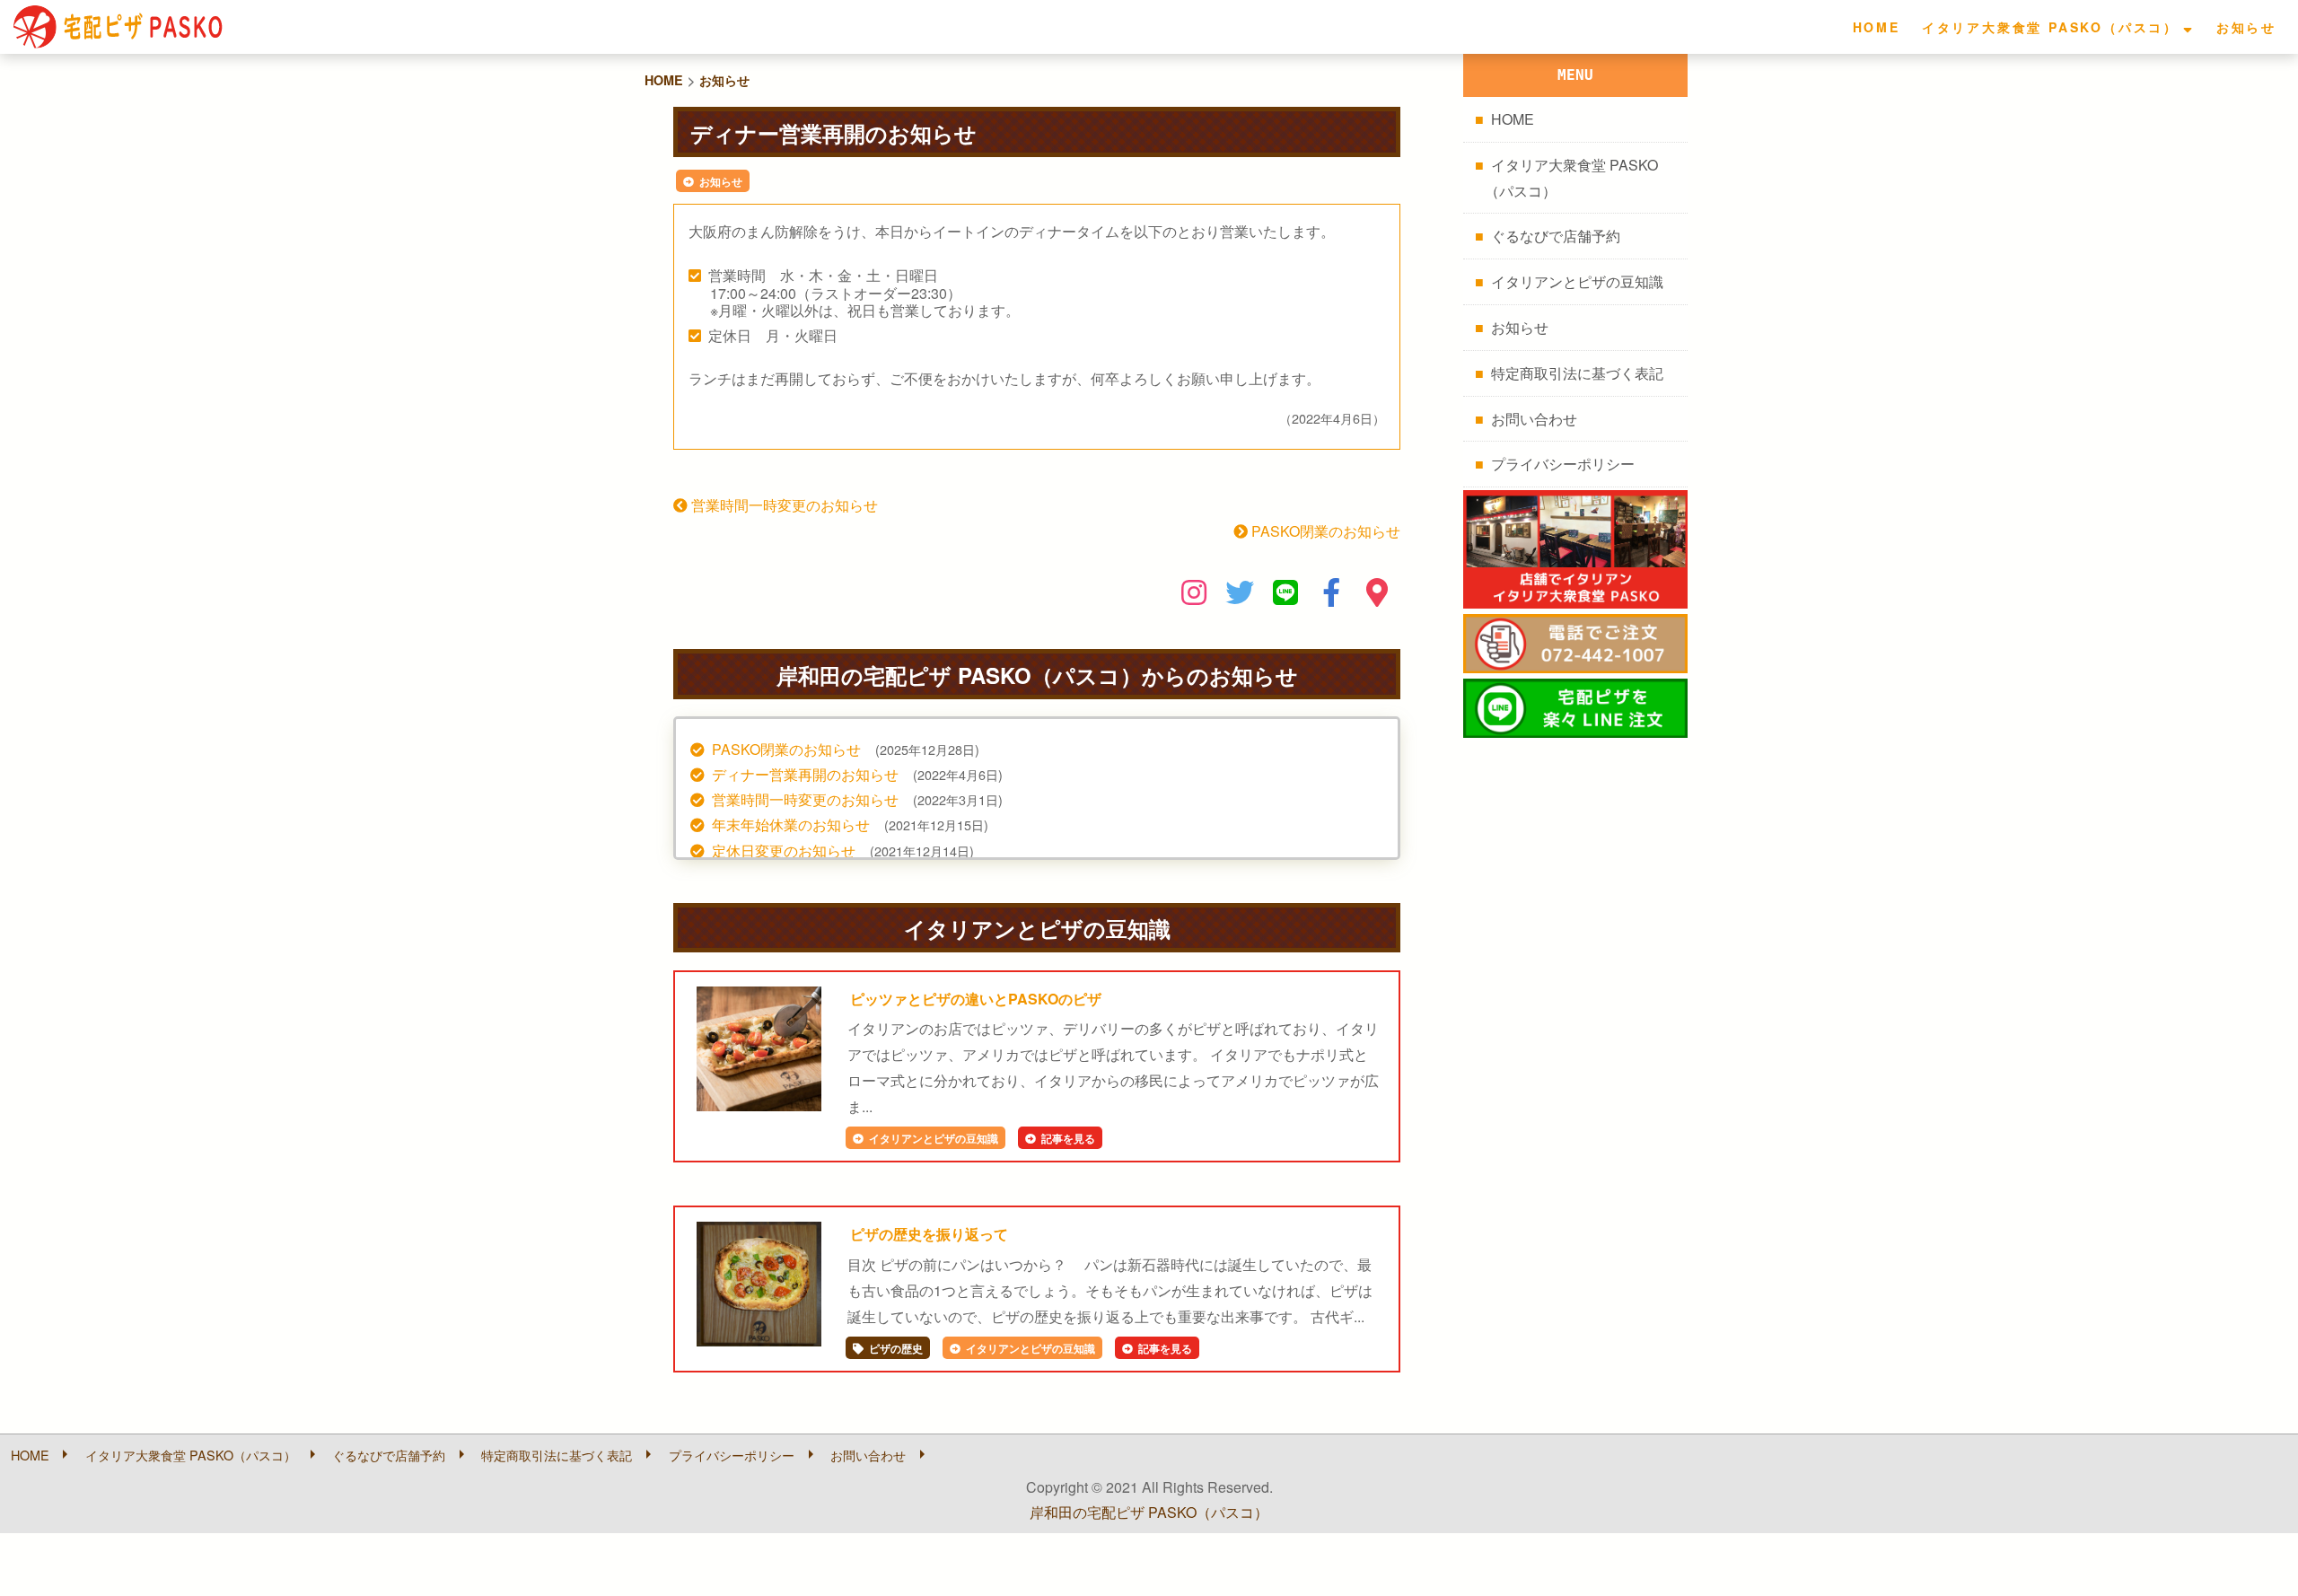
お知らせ (2246, 27)
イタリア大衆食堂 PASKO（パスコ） (2050, 27)
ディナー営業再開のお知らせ (805, 774)
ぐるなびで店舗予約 (1556, 236)
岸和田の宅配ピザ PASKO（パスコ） (1149, 1512)
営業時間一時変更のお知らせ (783, 505)
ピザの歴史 (896, 1348)
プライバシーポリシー (1563, 464)
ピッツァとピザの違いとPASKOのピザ (976, 999)
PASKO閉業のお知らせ (1324, 531)
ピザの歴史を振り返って (929, 1234)
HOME (1877, 27)
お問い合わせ (1534, 419)
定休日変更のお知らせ (784, 851)
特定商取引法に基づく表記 (1577, 373)
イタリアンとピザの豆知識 (934, 1138)
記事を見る (1068, 1138)
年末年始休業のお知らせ (791, 824)
